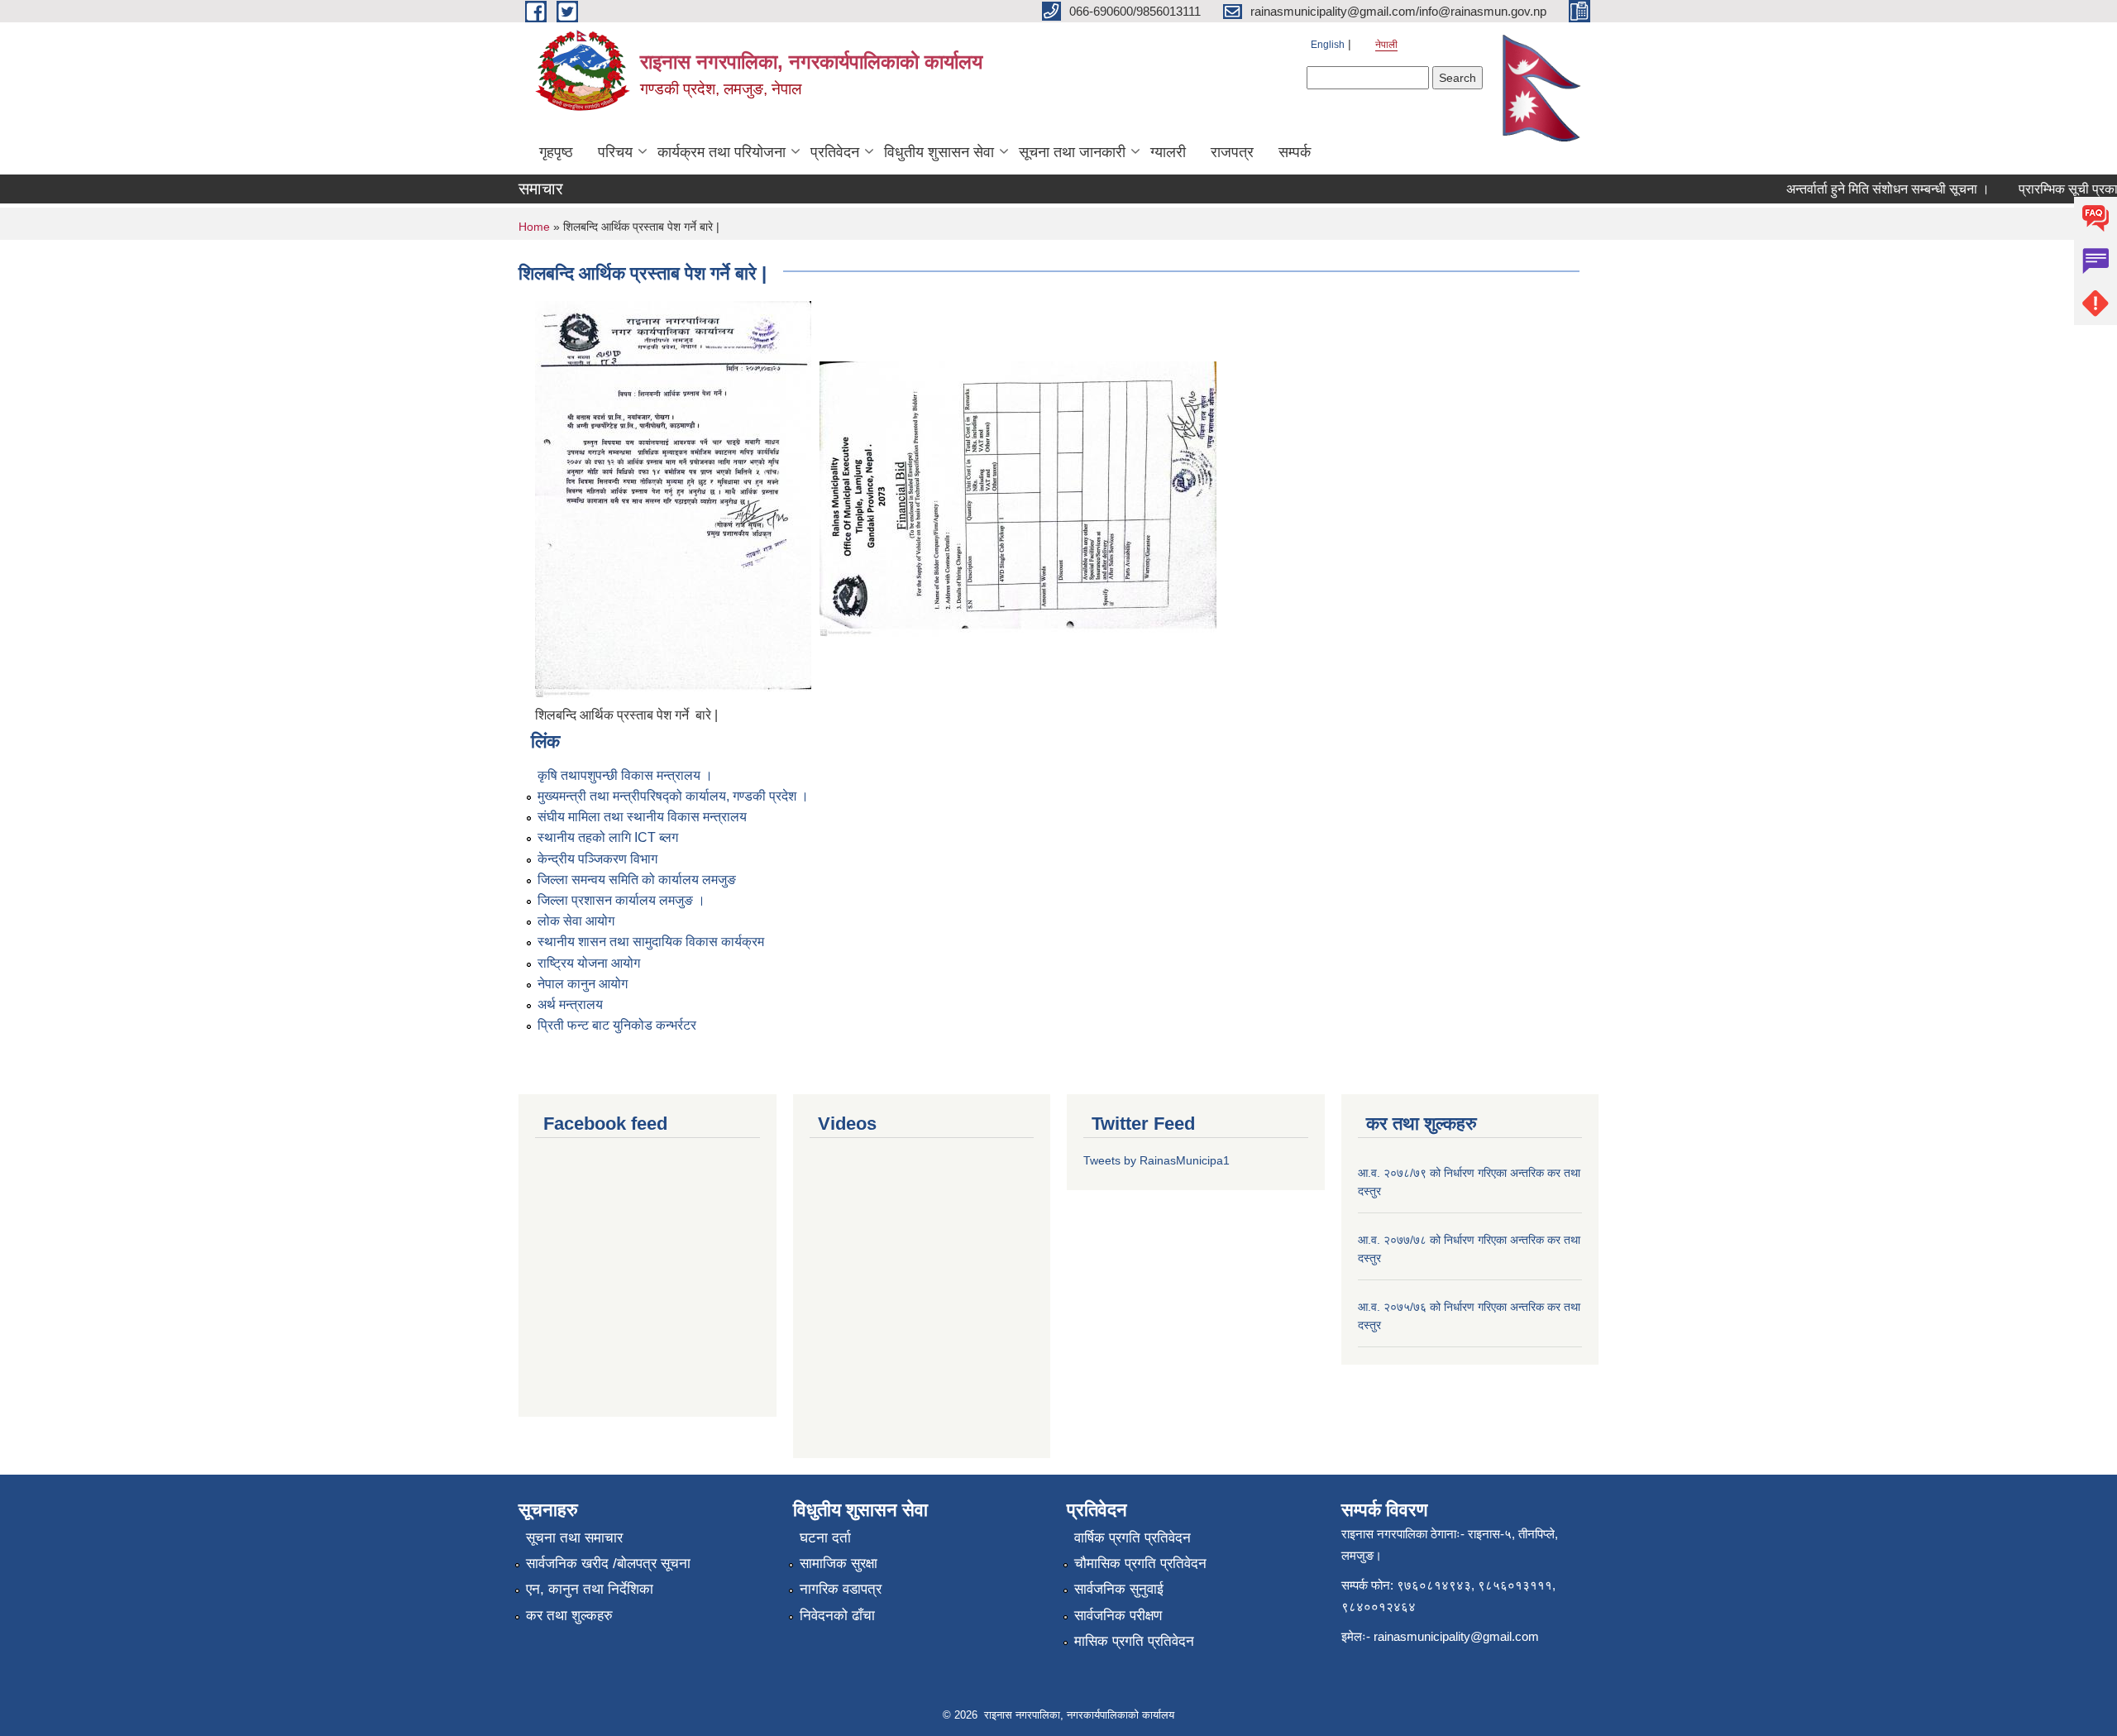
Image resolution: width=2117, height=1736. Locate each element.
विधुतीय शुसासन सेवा (939, 152)
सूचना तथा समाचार (574, 1538)
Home (534, 227)
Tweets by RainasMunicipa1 (1156, 1160)
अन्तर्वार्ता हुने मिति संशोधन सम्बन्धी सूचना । (1862, 189)
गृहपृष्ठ (556, 152)
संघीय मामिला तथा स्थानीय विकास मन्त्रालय (642, 817)
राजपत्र (1232, 152)
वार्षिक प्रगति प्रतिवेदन (1133, 1538)
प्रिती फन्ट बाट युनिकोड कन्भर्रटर (617, 1025)
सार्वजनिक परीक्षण (1118, 1616)
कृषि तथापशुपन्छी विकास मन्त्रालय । (625, 775)
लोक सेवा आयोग (576, 921)
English (1328, 45)
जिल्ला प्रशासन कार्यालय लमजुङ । (621, 900)
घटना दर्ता (825, 1538)
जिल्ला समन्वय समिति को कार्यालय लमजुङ (637, 880)
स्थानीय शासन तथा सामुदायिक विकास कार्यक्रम (651, 942)
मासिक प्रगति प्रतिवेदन (1134, 1641)
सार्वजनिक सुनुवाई (1119, 1589)
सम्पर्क (1295, 152)
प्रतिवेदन (835, 152)
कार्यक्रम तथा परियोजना (722, 152)
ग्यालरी (1168, 152)
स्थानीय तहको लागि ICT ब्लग (608, 837)
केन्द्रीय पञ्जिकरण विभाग (597, 859)
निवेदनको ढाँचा (837, 1616)
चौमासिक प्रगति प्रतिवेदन (1140, 1564)
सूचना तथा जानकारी (1072, 152)
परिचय (615, 152)
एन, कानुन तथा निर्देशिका (590, 1589)
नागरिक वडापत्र (841, 1589)
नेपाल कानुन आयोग (583, 984)
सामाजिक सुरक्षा (839, 1564)
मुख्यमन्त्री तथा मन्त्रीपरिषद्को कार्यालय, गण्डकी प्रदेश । (673, 796)
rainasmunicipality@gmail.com (1456, 1636)
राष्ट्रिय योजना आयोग (589, 963)
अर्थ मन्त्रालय (570, 1004)
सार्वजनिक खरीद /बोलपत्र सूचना (608, 1564)
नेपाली (1386, 45)
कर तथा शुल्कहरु (569, 1616)
